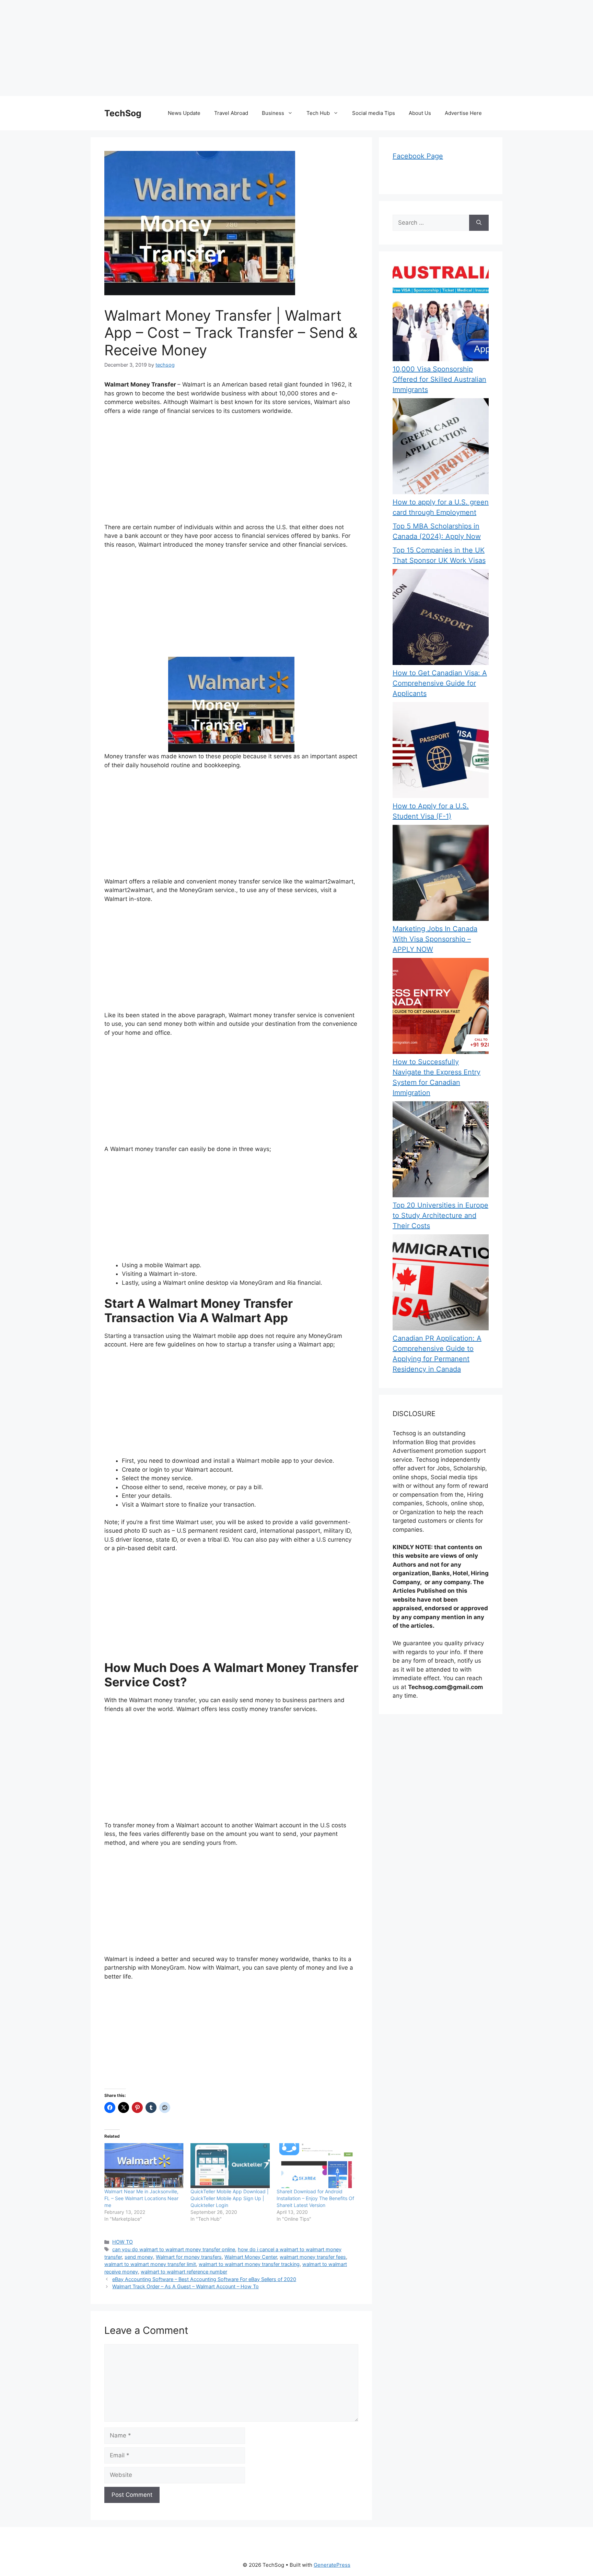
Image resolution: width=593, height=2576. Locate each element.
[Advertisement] (206, 48)
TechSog (123, 113)
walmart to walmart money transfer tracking (249, 2264)
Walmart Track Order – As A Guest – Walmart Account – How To (185, 2286)
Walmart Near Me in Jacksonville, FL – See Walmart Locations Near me (141, 2198)
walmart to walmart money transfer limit (150, 2264)
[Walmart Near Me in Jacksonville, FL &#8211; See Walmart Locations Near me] (144, 2166)
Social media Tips (374, 113)
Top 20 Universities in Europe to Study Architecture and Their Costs (440, 1215)
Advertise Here (463, 113)
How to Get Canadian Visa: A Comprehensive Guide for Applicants (440, 683)
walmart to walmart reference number (184, 2272)
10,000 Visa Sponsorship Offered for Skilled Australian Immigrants (439, 379)
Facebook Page (418, 156)
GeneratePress (332, 2565)
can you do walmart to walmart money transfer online (174, 2249)
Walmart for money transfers (189, 2257)
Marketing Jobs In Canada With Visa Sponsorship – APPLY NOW (435, 939)
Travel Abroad (231, 113)
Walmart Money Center (251, 2257)
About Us (420, 113)
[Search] (479, 223)
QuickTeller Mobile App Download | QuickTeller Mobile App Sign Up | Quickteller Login (230, 2198)
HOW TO (123, 2242)
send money (139, 2257)
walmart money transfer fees (313, 2257)
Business (273, 113)
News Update (184, 113)
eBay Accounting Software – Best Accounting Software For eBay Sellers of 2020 (204, 2279)
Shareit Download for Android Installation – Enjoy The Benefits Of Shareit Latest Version (315, 2198)
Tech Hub (318, 113)
